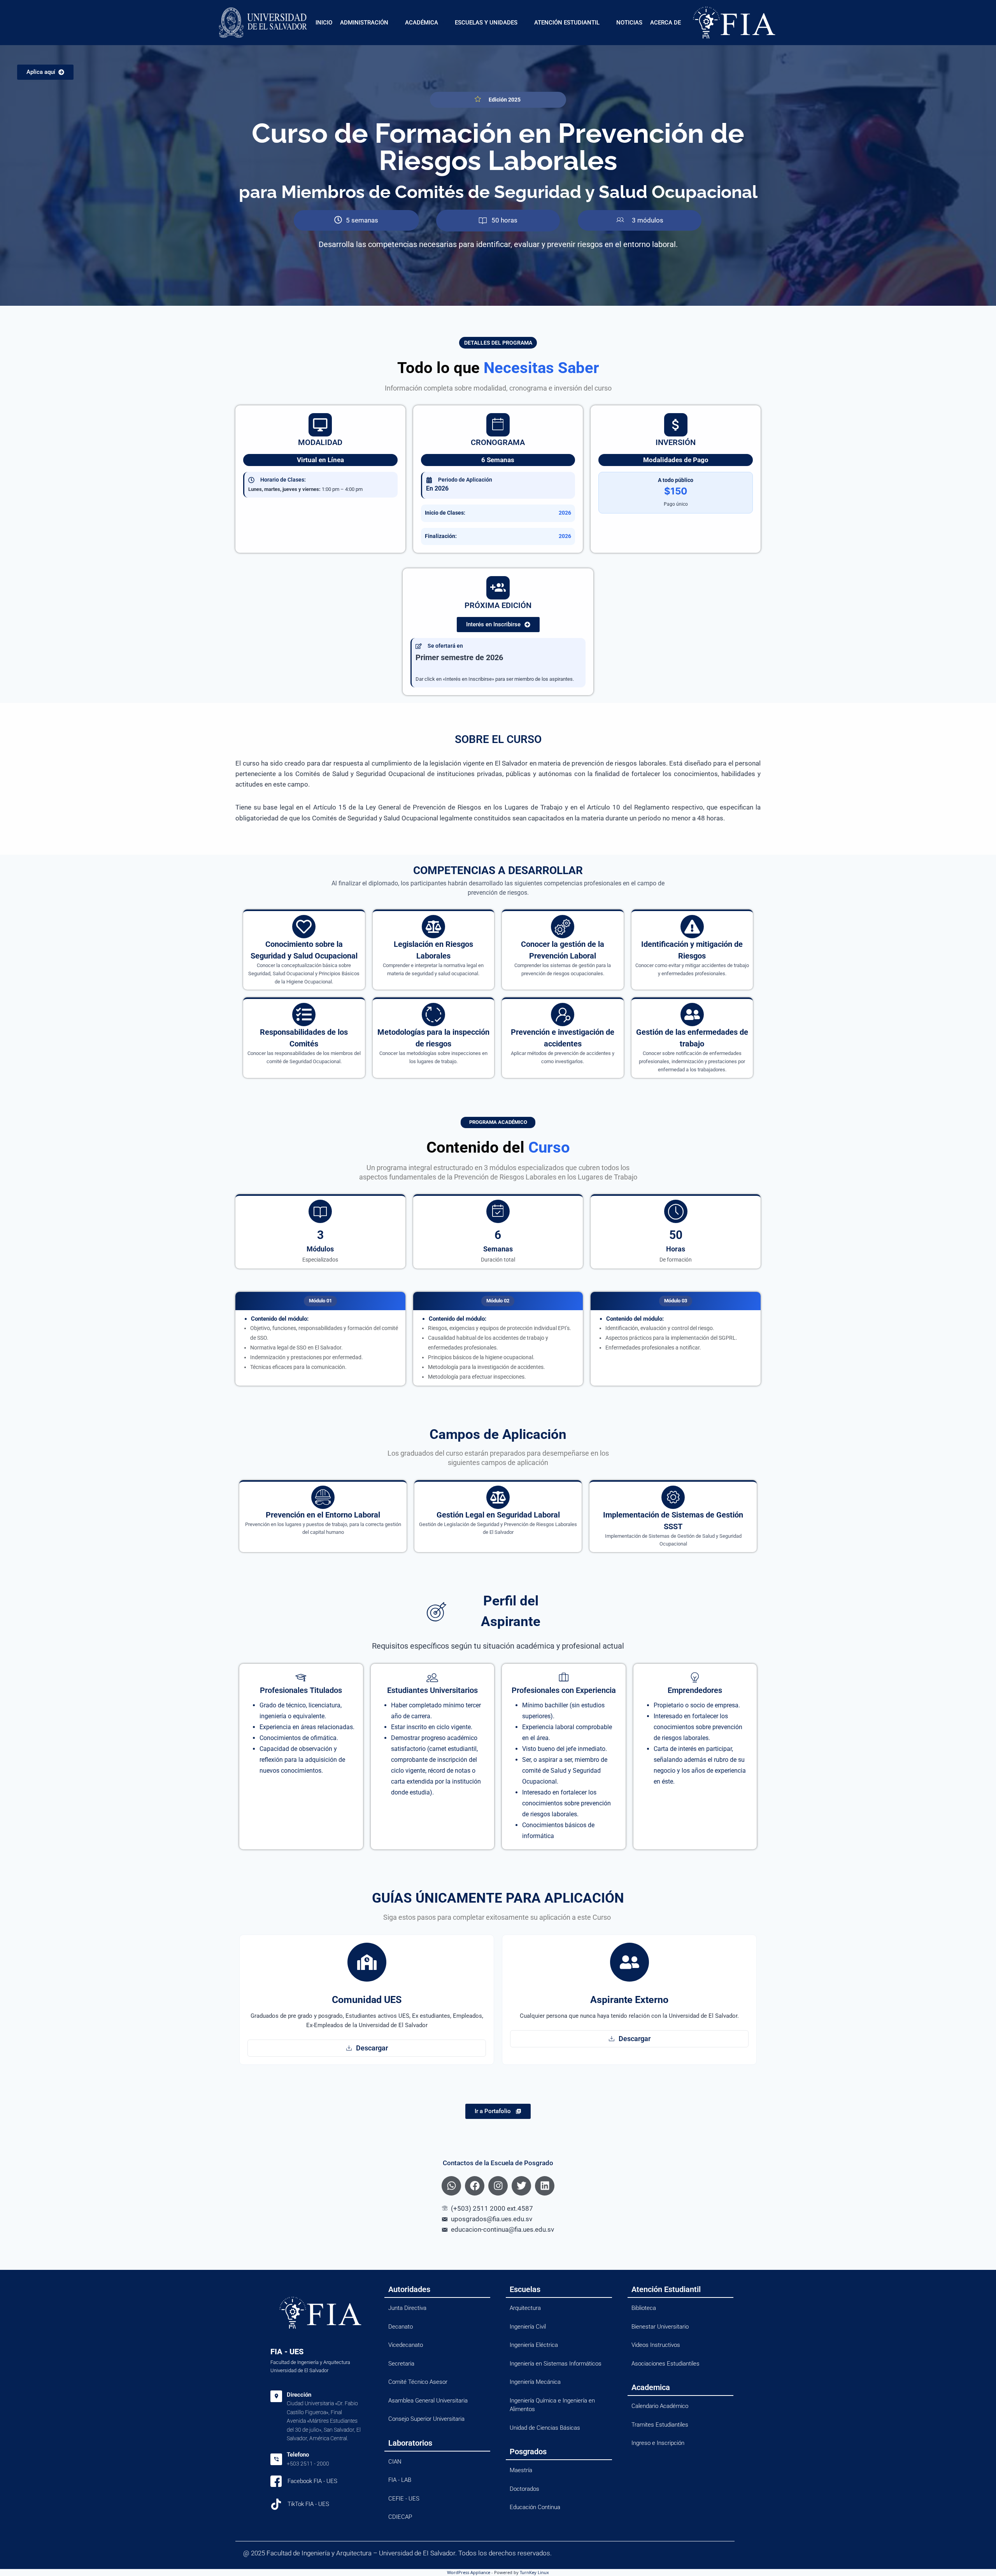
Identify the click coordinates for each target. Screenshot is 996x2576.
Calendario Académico (660, 2406)
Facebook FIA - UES (312, 2481)
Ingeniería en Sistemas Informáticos (556, 2364)
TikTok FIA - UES (308, 2504)
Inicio (324, 23)
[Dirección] (276, 2396)
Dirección (299, 2395)
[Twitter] (521, 2186)
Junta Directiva (407, 2308)
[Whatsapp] (451, 2186)
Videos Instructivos (656, 2345)
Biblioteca (644, 2308)
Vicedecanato (406, 2345)
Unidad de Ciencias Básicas (545, 2428)
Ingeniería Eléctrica (534, 2345)
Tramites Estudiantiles (660, 2425)
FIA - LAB (400, 2480)
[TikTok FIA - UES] (276, 2504)
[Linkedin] (545, 2186)
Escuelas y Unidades (486, 23)
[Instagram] (498, 2186)
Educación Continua (535, 2507)
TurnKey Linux (534, 2572)
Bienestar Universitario (660, 2327)
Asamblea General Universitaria (428, 2401)
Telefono (298, 2455)
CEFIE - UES (404, 2499)
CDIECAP (400, 2517)
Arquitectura (525, 2308)
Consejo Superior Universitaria (426, 2419)
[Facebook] (475, 2186)
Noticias (629, 23)
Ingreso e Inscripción (658, 2443)
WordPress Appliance (469, 2572)
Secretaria (401, 2364)
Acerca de (665, 23)
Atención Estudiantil (567, 23)
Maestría (521, 2470)
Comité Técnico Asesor (418, 2382)
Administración (364, 23)
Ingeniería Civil (528, 2327)
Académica (422, 23)
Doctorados (524, 2489)
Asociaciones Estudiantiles (665, 2364)
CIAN (395, 2462)
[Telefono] (276, 2459)
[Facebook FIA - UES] (276, 2481)
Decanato (401, 2327)
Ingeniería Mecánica (535, 2382)
